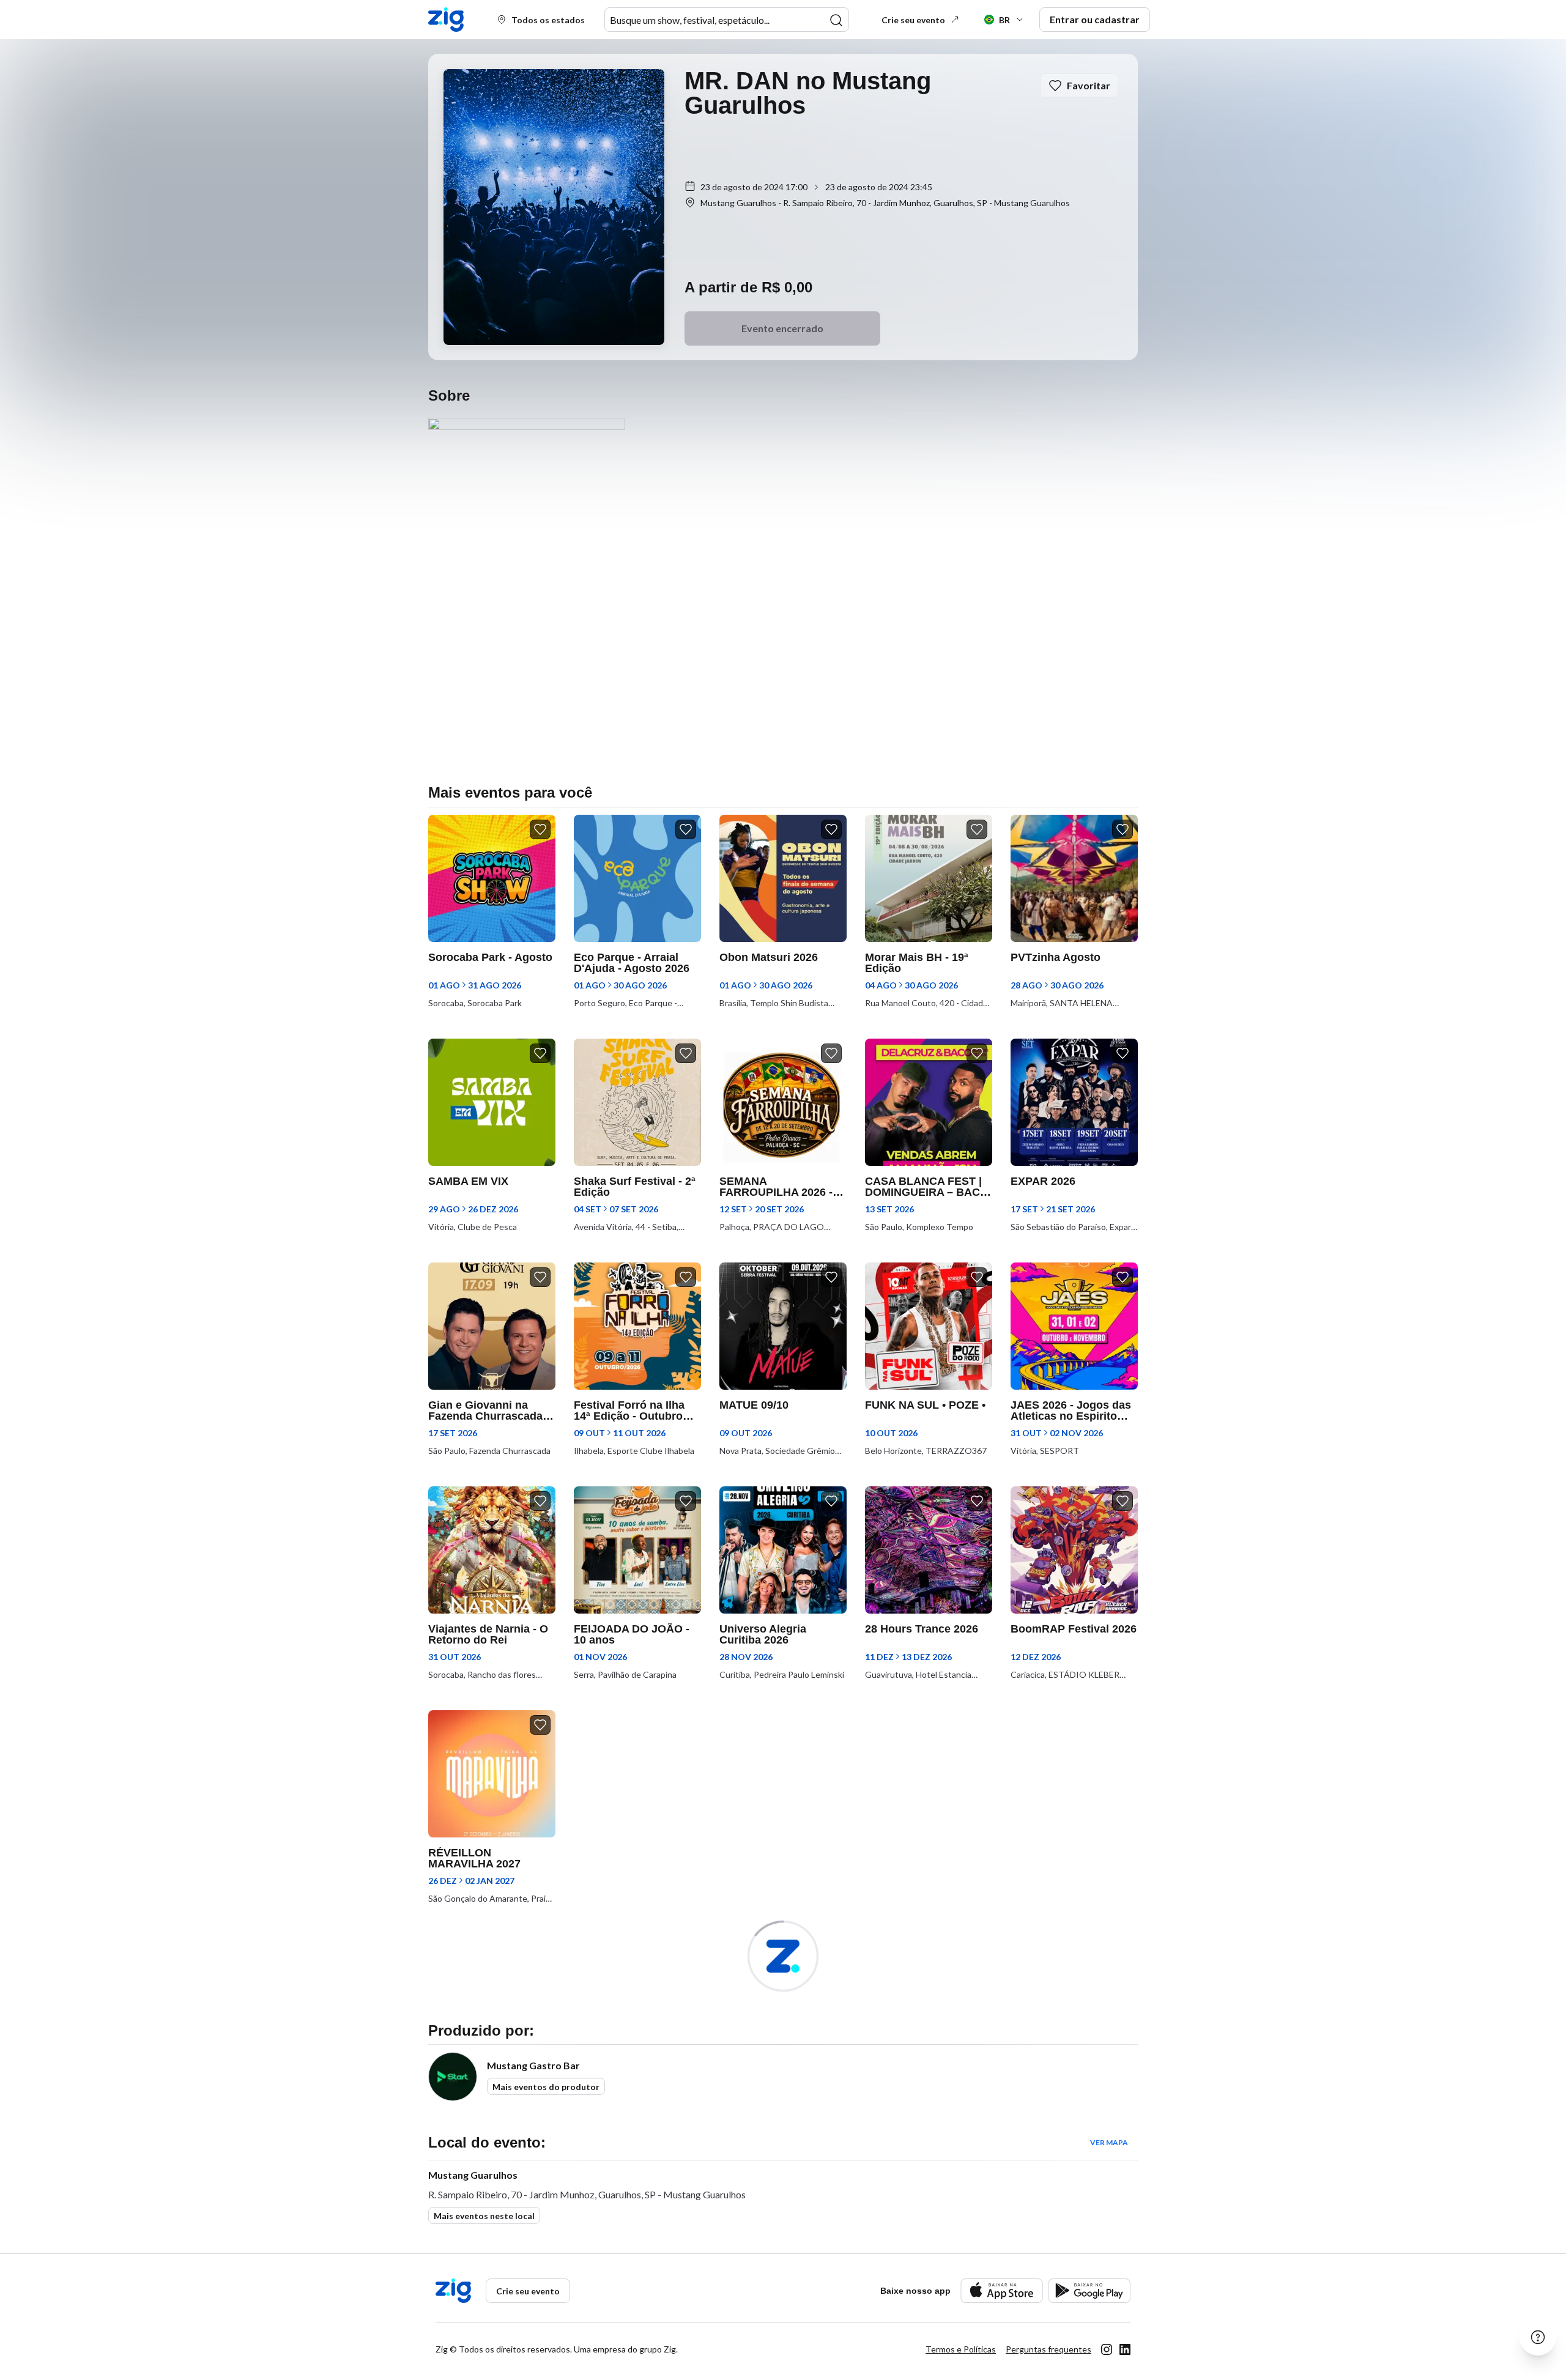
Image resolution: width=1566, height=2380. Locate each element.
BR (1004, 20)
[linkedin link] (1125, 2349)
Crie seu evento (913, 20)
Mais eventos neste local (484, 2216)
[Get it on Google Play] (1089, 2290)
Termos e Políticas (961, 2349)
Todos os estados (548, 20)
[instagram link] (1107, 2349)
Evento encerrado (782, 328)
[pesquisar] (836, 20)
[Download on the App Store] (1002, 2290)
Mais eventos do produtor (546, 2087)
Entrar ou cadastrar (1095, 19)
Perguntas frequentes (1048, 2349)
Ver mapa (1109, 2142)
